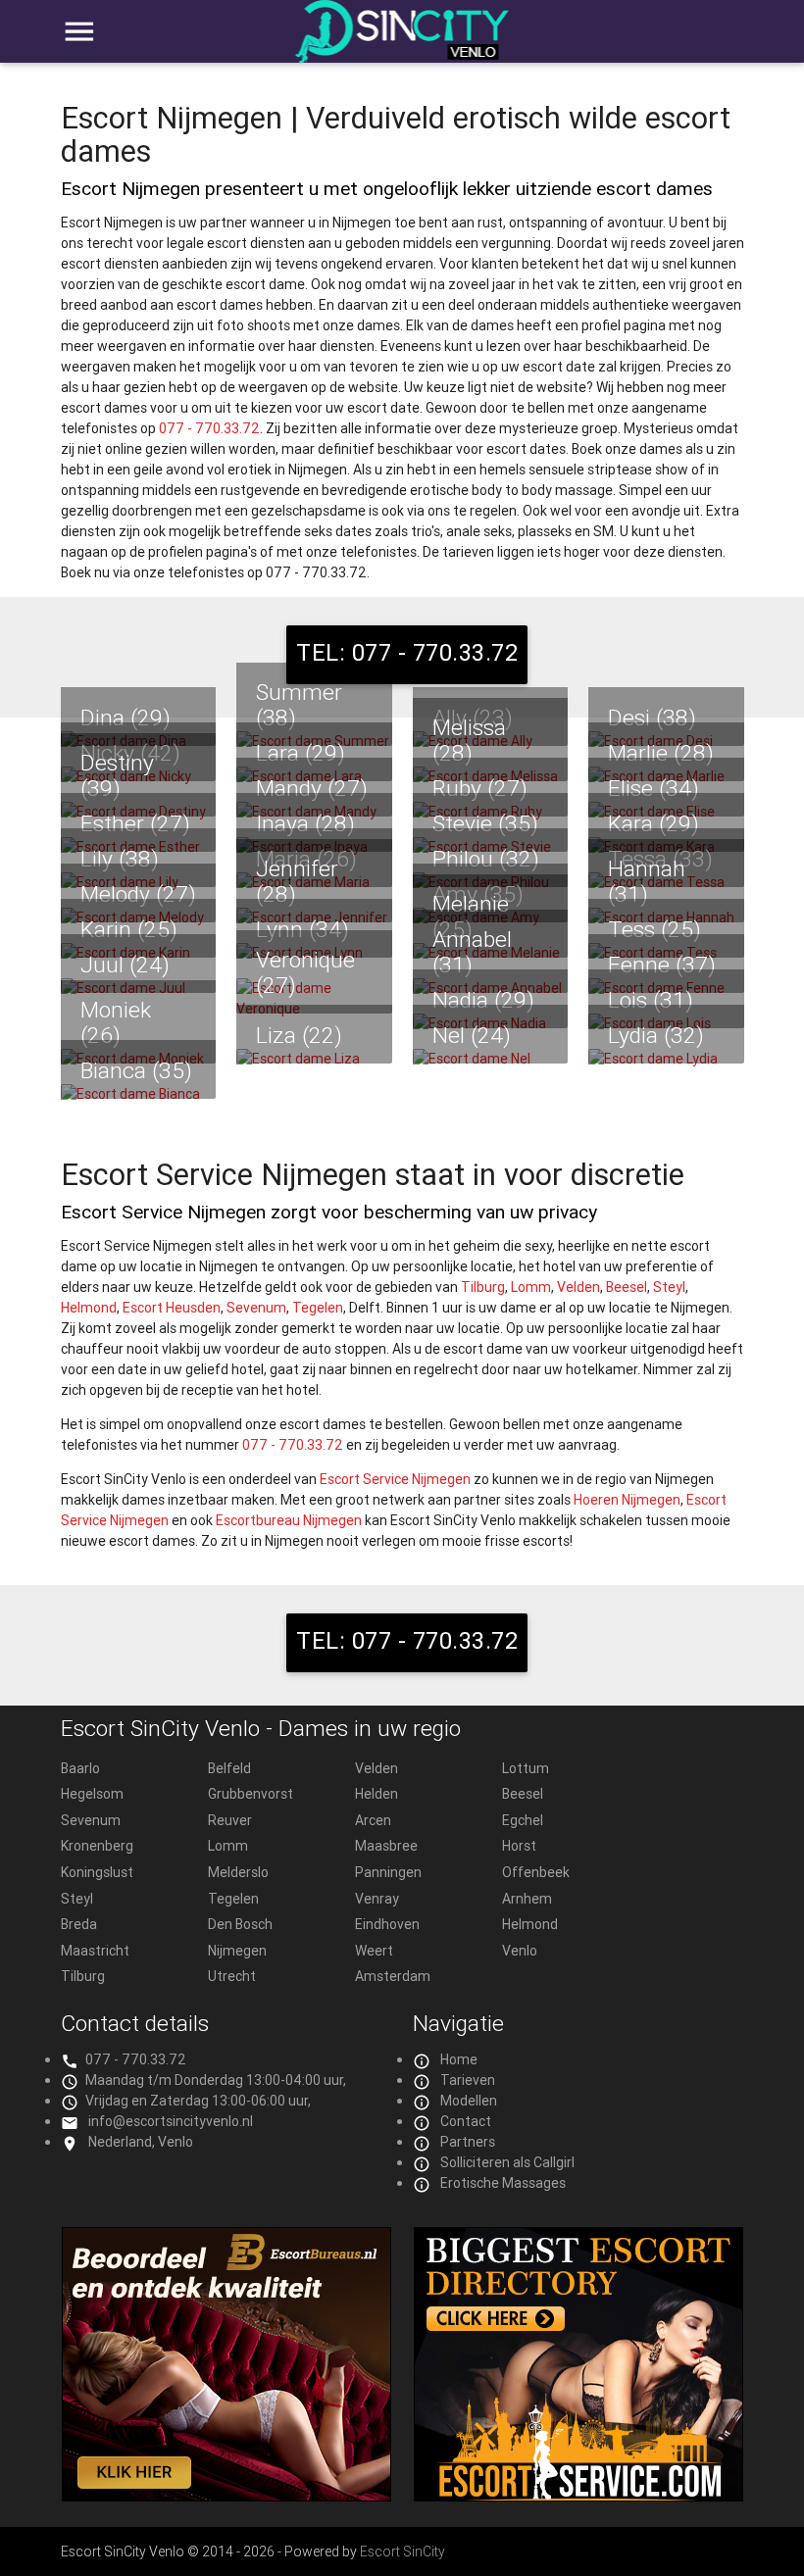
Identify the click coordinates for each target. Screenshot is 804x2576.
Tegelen (318, 1308)
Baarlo (80, 1768)
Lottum (526, 1768)
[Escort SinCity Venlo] (402, 42)
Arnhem (527, 1899)
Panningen (388, 1872)
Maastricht (95, 1951)
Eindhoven (387, 1924)
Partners (468, 2142)
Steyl (669, 1287)
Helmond (89, 1308)
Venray (377, 1899)
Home (459, 2059)
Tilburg (483, 1287)
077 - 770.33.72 (209, 428)
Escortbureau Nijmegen (289, 1520)
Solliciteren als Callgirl (507, 2162)
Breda (79, 1924)
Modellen (469, 2101)
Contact (466, 2121)
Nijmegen (237, 1951)
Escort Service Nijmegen (395, 1479)
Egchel (523, 1820)
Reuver (230, 1820)
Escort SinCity (402, 2551)
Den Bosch (240, 1924)
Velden (578, 1287)
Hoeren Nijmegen (627, 1500)
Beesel (627, 1287)
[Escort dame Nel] (491, 1059)
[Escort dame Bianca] (139, 1094)
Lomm (531, 1287)
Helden (377, 1794)
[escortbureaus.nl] (226, 2497)
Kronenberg (97, 1846)
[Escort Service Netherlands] (578, 2497)
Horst (519, 1846)
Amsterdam (393, 1976)
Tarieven (468, 2080)
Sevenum (256, 1308)
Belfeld (229, 1768)
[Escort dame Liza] (314, 1059)
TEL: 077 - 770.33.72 (407, 652)
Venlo (520, 1951)
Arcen (373, 1820)
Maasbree (386, 1846)
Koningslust (97, 1872)
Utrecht (232, 1976)
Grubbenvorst (251, 1794)
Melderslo (238, 1872)
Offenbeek (536, 1872)
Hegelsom (92, 1794)
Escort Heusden (172, 1308)
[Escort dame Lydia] (666, 1059)
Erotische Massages (503, 2183)
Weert (374, 1951)
